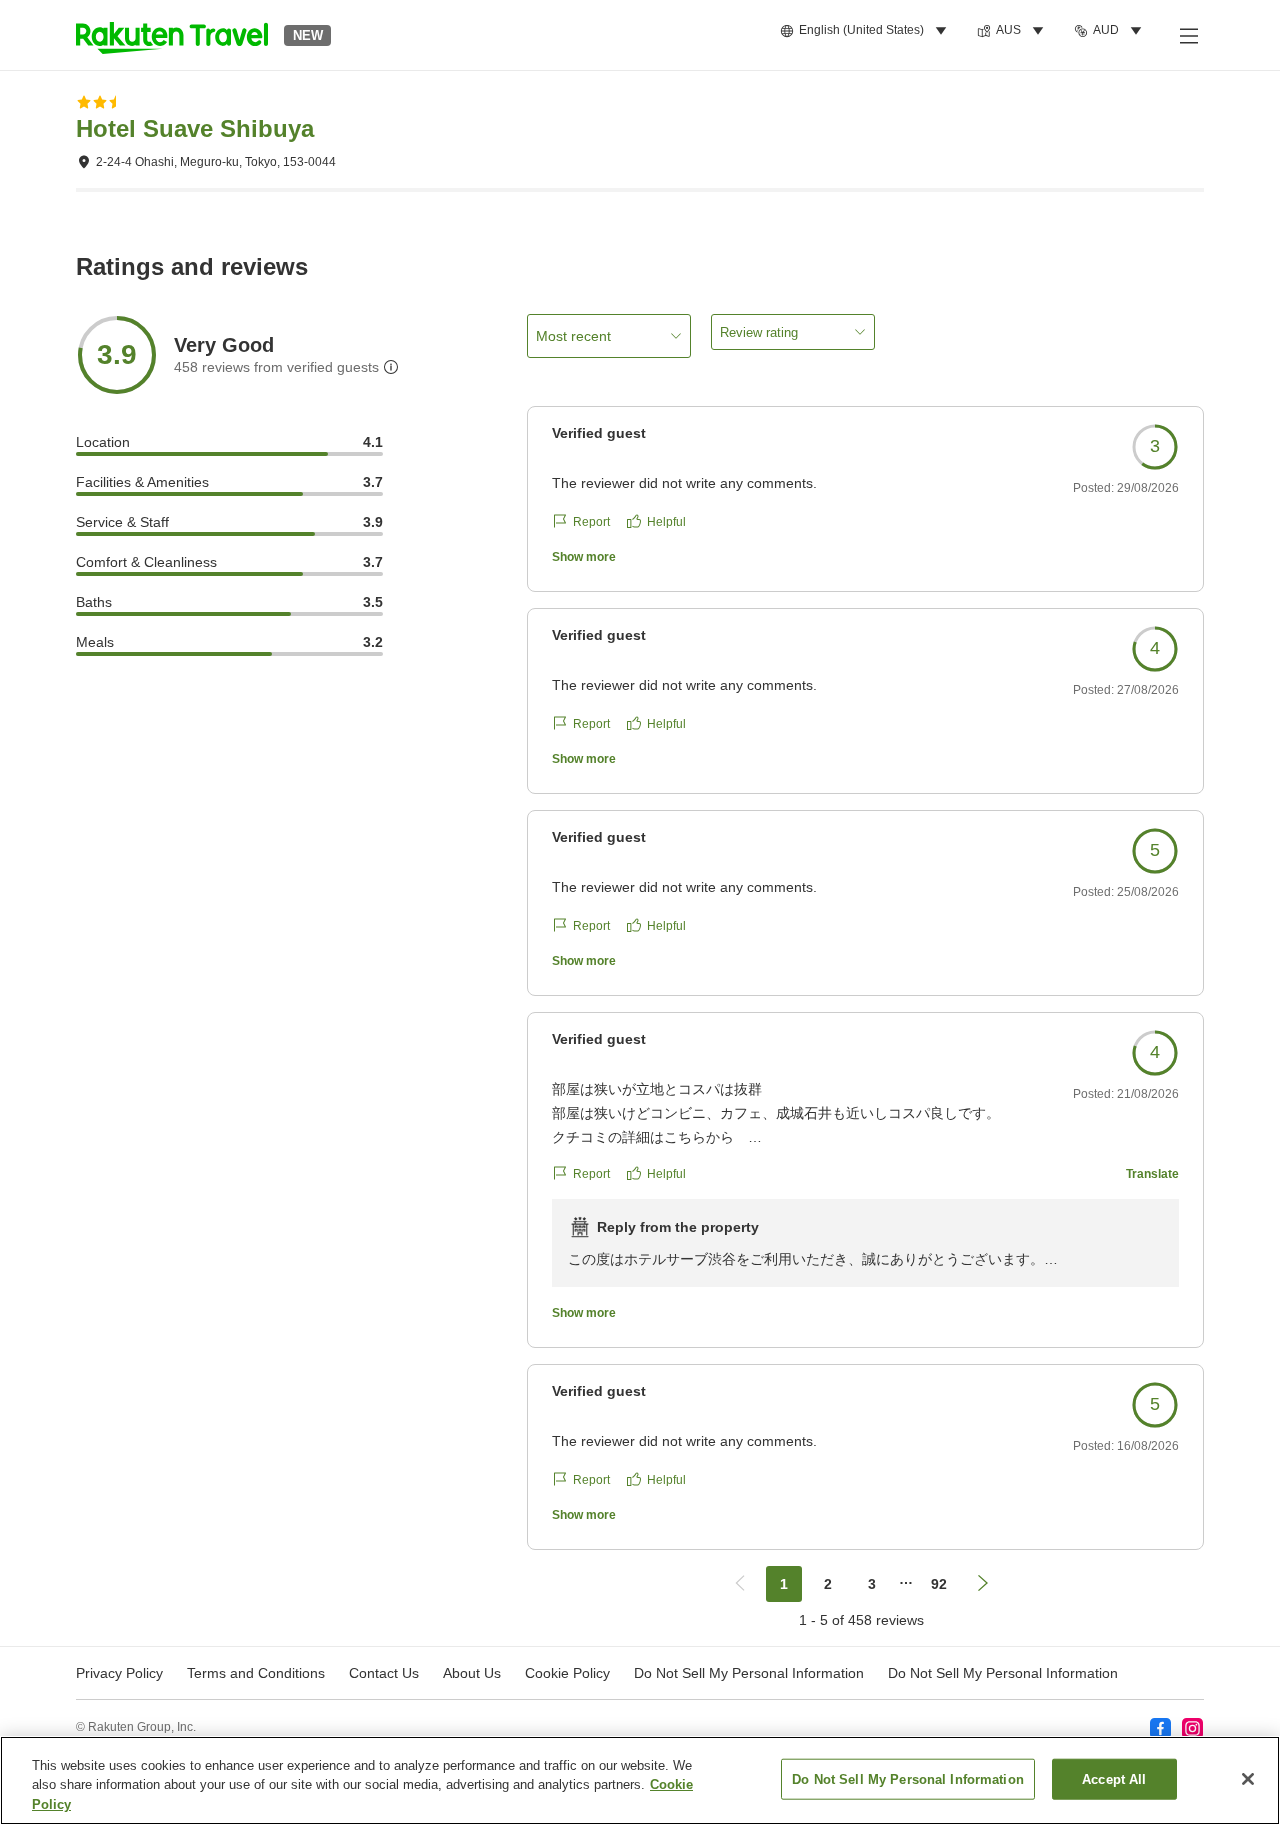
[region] (640, 1780)
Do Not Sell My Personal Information (1003, 1673)
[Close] (1248, 1779)
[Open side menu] (1188, 35)
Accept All (1114, 1778)
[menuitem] (866, 31)
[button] (172, 35)
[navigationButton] (740, 1584)
